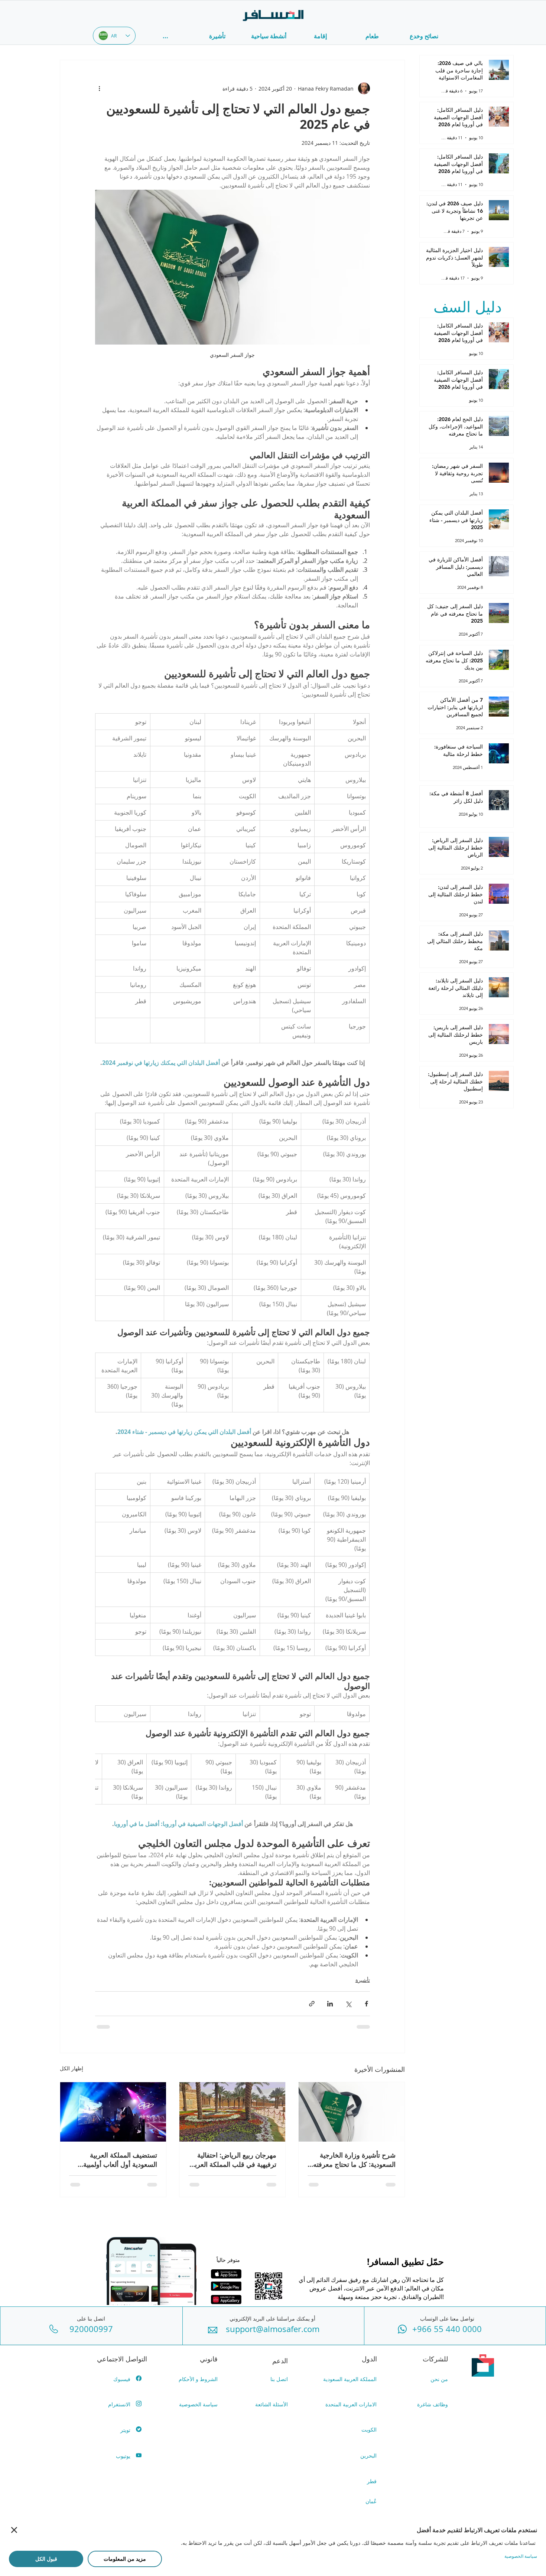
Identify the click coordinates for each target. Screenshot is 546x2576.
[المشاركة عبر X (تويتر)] (348, 2004)
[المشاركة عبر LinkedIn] (330, 2004)
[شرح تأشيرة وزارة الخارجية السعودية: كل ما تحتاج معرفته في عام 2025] (352, 2112)
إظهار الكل (71, 2068)
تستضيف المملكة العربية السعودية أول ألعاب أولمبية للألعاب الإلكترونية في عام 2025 (113, 2160)
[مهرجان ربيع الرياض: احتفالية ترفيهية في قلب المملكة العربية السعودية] (232, 2112)
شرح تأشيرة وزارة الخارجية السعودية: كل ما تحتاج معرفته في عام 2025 (354, 2160)
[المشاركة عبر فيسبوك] (366, 2004)
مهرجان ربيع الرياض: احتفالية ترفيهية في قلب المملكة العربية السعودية (233, 2160)
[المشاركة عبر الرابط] (312, 2004)
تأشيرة (363, 1980)
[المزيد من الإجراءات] (100, 88)
